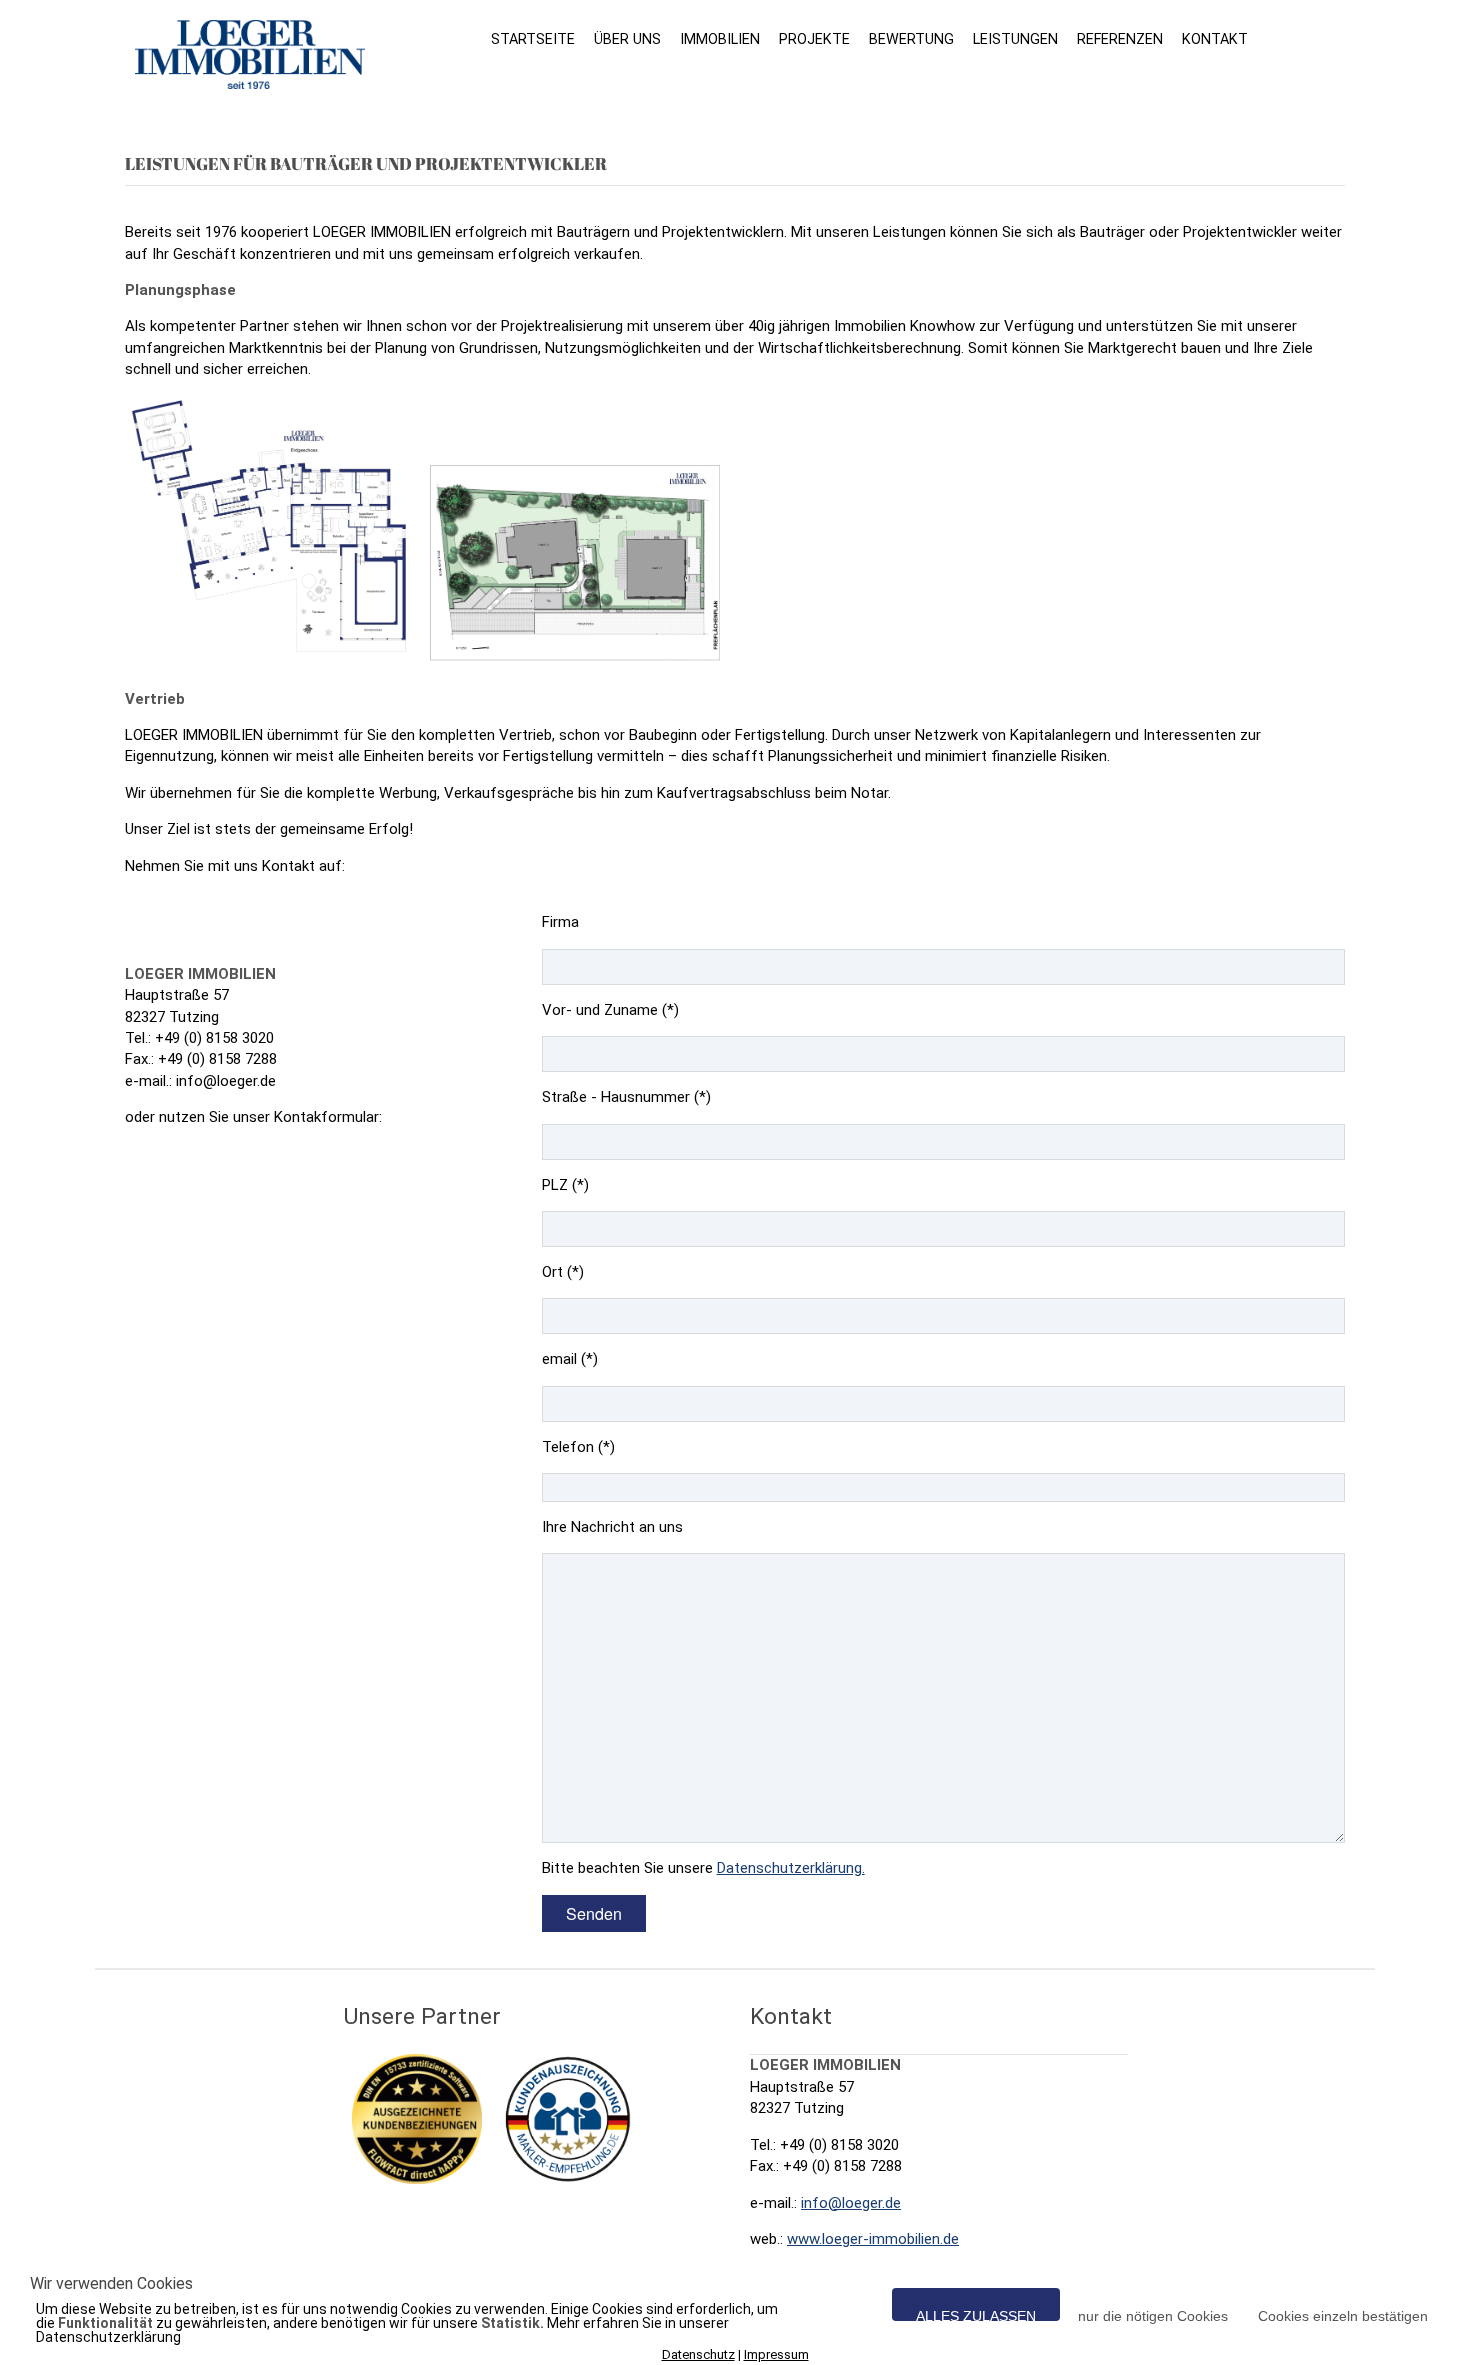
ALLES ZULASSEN (976, 2314)
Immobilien (720, 39)
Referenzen (1120, 39)
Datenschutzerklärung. (791, 1868)
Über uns (627, 39)
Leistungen (1015, 39)
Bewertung (911, 39)
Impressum (776, 2354)
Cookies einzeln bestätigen (1343, 2314)
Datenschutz (698, 2354)
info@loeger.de (851, 2203)
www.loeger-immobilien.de (873, 2239)
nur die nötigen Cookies (1153, 2314)
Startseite (533, 39)
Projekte (814, 39)
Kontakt (1215, 39)
